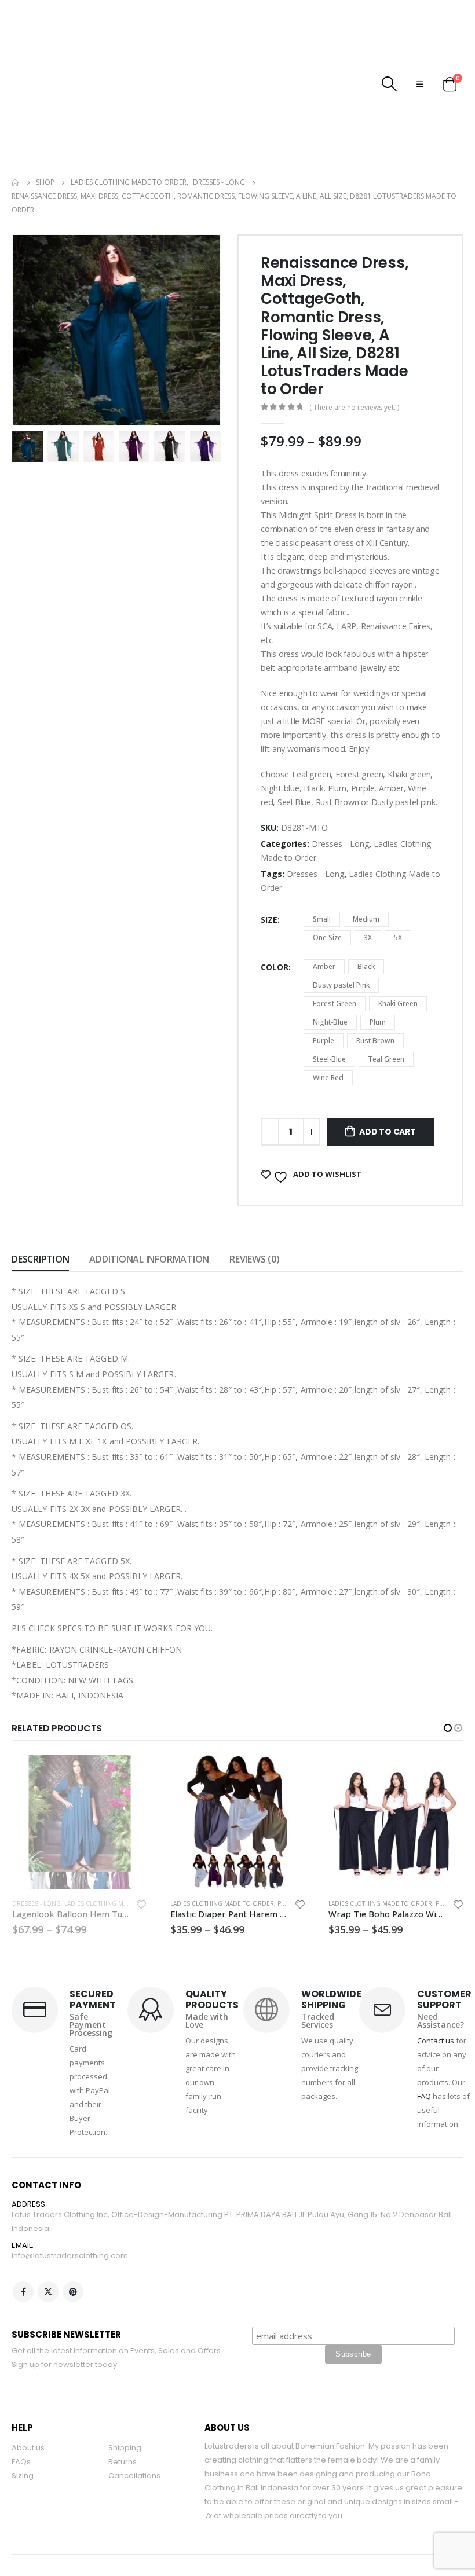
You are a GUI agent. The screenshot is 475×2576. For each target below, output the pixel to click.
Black (366, 915)
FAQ (424, 2045)
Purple (324, 989)
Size (269, 868)
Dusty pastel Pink (341, 933)
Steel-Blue (329, 1008)
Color (275, 915)
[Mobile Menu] (420, 58)
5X (398, 886)
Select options (128, 1722)
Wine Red (328, 1026)
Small (322, 867)
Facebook (23, 2240)
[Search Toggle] (390, 58)
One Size (327, 886)
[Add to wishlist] (142, 1854)
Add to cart (388, 1080)
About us (28, 2396)
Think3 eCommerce (73, 2542)
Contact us (436, 1989)
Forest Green (335, 952)
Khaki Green (398, 952)
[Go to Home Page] (16, 131)
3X (368, 886)
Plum (378, 970)
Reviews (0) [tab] (254, 1208)
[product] (80, 1770)
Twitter (48, 2240)
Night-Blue (330, 970)
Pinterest (73, 2240)
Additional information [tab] (149, 1208)
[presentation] (26, 279)
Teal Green (386, 1008)
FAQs (21, 2410)
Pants (128, 1852)
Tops (444, 1852)
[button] (448, 1676)
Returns (123, 2410)
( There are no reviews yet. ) (354, 356)
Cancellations (134, 2424)
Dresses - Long (340, 792)
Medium (366, 867)
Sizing (23, 2424)
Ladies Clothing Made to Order (64, 1852)
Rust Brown (375, 989)
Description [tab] (40, 1208)
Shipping (125, 2396)
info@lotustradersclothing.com (70, 2204)
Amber (324, 915)
